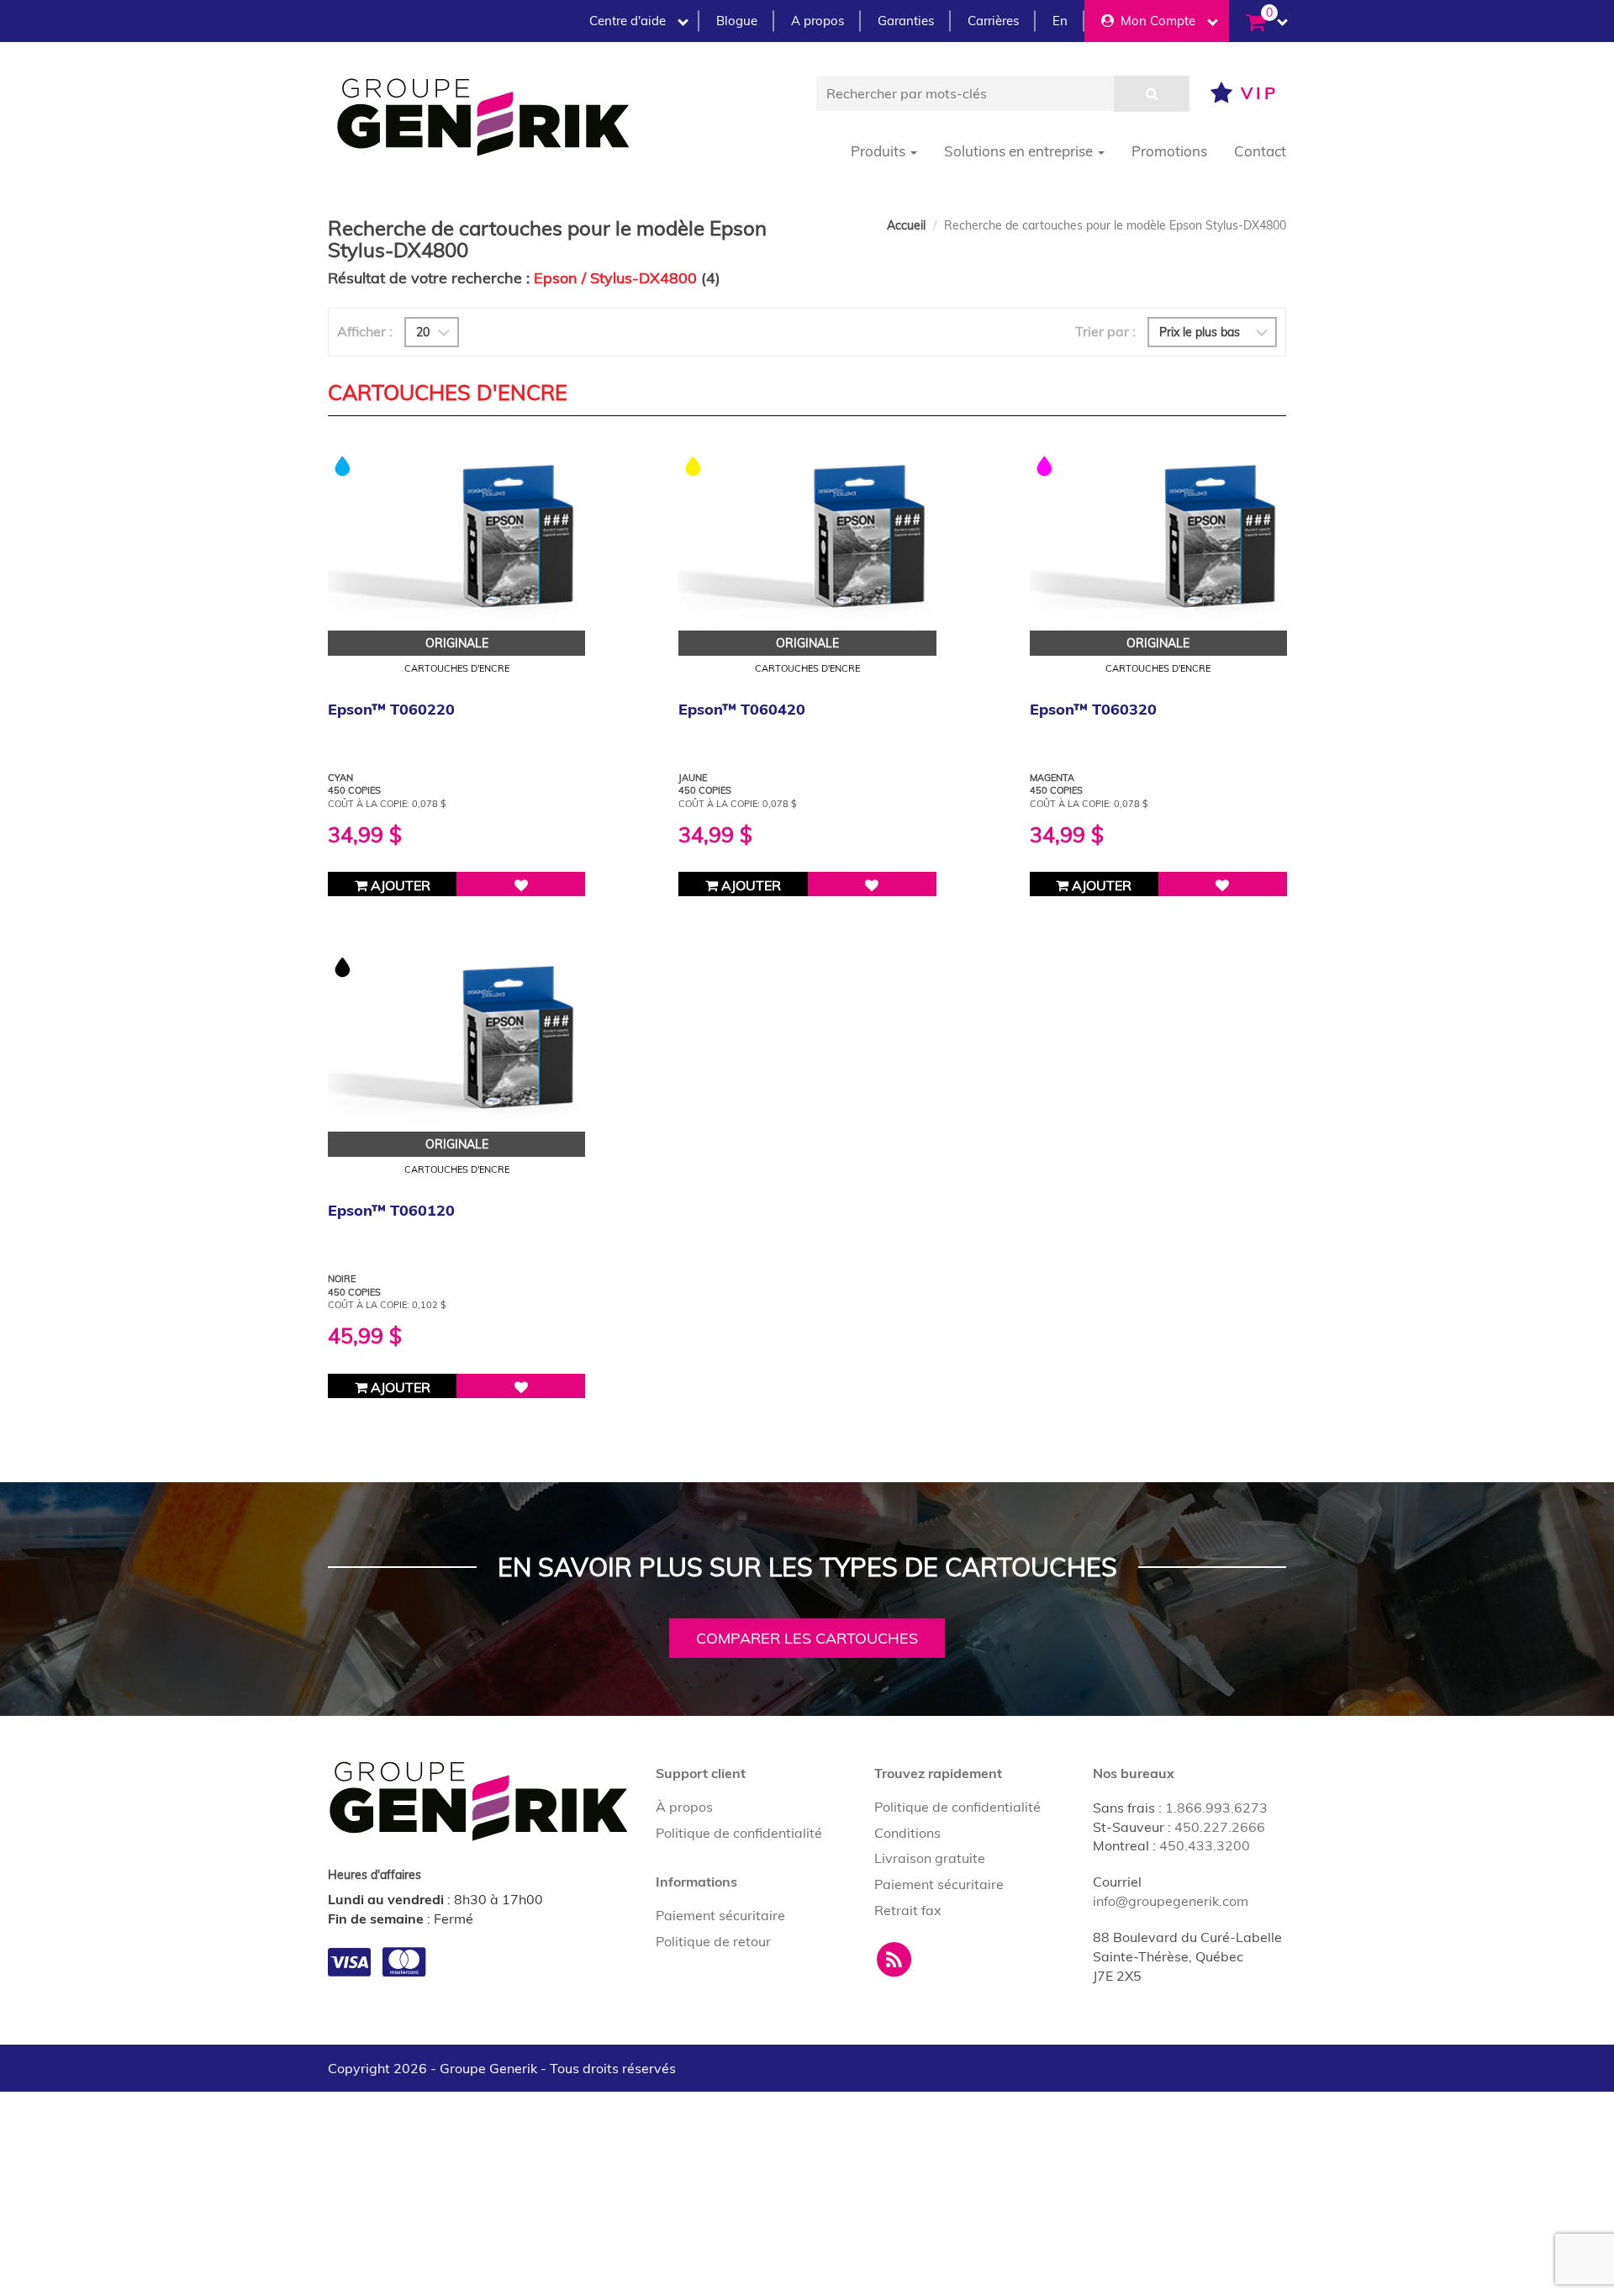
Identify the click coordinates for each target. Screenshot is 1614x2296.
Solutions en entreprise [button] (1020, 151)
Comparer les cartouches (807, 1638)
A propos (818, 21)
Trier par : (1105, 331)
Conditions (907, 1833)
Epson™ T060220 (391, 709)
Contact (1260, 151)
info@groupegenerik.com (1171, 1901)
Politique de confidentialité (739, 1833)
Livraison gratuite (930, 1858)
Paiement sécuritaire (720, 1915)
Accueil (906, 225)
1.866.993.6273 (1216, 1808)
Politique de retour (713, 1941)
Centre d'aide (628, 21)
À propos (684, 1807)
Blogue (737, 21)
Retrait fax (908, 1910)
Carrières (993, 21)
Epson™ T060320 (1093, 709)
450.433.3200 (1205, 1845)
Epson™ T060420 (742, 709)
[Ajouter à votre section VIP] (521, 884)
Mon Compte (1155, 21)
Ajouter (399, 885)
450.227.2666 (1220, 1827)
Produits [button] (880, 151)
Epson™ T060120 (391, 1210)
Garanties (906, 21)
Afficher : (365, 331)
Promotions (1169, 151)
